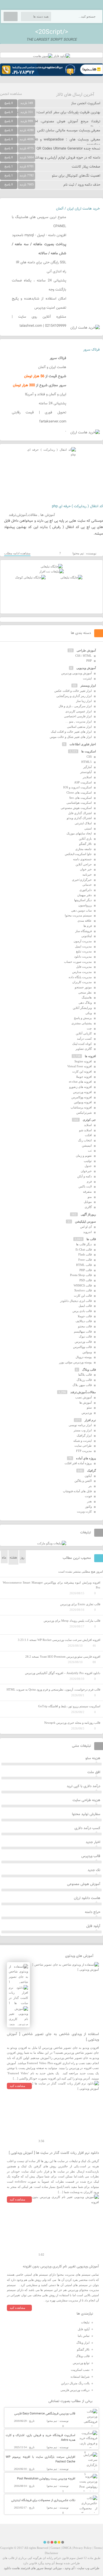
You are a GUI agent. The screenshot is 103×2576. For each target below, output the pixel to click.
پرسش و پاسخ (83, 1018)
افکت (88, 1135)
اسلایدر (87, 777)
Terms (98, 2548)
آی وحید (69, 2568)
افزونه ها (90, 1056)
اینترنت (87, 678)
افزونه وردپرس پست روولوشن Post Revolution (46, 2479)
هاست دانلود (12, 2568)
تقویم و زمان (84, 1156)
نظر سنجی (85, 992)
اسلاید (88, 1125)
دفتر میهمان (84, 895)
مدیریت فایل (84, 967)
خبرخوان (86, 1171)
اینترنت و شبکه (83, 1441)
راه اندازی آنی (56, 272)
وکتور (88, 1506)
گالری (88, 1207)
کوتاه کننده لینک (82, 1044)
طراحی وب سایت (88, 2568)
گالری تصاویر (84, 1049)
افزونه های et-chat (80, 1082)
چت (89, 1028)
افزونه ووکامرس (82, 1097)
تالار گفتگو (85, 844)
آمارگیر (87, 767)
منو (90, 1197)
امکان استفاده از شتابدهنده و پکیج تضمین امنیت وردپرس (39, 303)
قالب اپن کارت (83, 1296)
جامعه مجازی (83, 849)
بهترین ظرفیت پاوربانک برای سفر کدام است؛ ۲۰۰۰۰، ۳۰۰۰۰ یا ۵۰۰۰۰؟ (50, 112)
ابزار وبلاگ (83, 2343)
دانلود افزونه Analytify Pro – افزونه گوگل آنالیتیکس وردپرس (63, 1673)
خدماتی (87, 885)
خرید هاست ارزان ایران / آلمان (78, 209)
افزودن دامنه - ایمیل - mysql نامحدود (39, 235)
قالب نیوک (85, 1336)
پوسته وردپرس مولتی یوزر (75, 1362)
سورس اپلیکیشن (85, 1221)
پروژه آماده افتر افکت (78, 1463)
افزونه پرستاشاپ (81, 1107)
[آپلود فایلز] (61, 56)
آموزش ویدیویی (86, 668)
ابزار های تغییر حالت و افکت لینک (71, 732)
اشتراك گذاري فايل (80, 813)
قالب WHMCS (83, 1285)
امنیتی (88, 828)
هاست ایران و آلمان (52, 367)
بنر (90, 1486)
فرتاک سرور (91, 350)
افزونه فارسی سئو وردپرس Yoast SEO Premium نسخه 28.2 (63, 1657)
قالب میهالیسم (83, 1331)
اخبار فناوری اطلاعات (83, 744)
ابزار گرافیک (84, 1435)
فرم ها (88, 926)
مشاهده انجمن (11, 94)
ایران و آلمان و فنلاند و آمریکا (46, 394)
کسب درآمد (84, 1039)
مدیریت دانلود (83, 957)
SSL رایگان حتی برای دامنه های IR (41, 263)
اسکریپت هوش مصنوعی (76, 808)
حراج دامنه (93, 1912)
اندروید (87, 1232)
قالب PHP (86, 1270)
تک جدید (94, 1870)
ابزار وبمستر (88, 685)
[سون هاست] (43, 56)
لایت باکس (85, 1186)
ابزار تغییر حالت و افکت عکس (73, 691)
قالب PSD (86, 1280)
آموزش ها (48, 515)
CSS (89, 757)
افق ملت (94, 1772)
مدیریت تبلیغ (84, 951)
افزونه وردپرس (82, 1092)
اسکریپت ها (89, 751)
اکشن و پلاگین (83, 1481)
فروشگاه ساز (83, 931)
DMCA (67, 2548)
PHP (89, 661)
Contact (55, 2548)
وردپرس (87, 1413)
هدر (89, 1501)
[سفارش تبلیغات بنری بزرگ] (52, 566)
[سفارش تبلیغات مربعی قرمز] (30, 577)
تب (90, 1150)
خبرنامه (87, 874)
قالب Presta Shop (81, 1275)
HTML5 (87, 762)
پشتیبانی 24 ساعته (52, 404)
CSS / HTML (83, 656)
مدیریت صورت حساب (78, 962)
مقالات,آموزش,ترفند (23, 515)
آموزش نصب (83, 1397)
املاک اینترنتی (83, 823)
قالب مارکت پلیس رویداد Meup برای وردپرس (72, 1621)
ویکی (89, 1013)
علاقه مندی (85, 921)
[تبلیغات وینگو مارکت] (52, 1543)
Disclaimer (51, 2553)
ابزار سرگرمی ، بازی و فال (75, 706)
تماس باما (84, 2336)
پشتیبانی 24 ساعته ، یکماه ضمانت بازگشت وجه (39, 285)
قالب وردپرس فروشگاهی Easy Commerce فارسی (45, 2414)
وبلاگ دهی (85, 1003)
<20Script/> (52, 32)
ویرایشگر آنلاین (82, 1008)
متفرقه (87, 1192)
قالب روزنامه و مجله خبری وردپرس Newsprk (72, 1723)
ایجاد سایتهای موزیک (79, 833)
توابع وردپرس (81, 2363)
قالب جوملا (85, 1316)
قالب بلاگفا (85, 1375)
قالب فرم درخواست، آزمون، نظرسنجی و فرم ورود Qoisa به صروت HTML (53, 1689)
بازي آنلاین (85, 839)
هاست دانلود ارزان (87, 1898)
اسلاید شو (85, 1130)
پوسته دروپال (84, 1357)
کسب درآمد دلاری (87, 1828)
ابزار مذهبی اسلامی (79, 727)
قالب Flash (85, 1254)
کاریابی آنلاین (84, 1033)
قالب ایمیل (85, 1306)
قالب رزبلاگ (84, 1380)
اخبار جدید (93, 1842)
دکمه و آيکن (84, 1176)
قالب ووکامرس (82, 1347)
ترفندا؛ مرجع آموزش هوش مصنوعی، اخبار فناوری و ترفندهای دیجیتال (50, 124)
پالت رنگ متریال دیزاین (75, 2383)
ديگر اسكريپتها (83, 900)
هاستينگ (87, 997)
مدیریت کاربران (82, 982)
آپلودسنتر (86, 772)
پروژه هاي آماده (86, 1458)
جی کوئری (89, 1120)
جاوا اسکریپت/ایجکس (78, 854)
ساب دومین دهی (81, 910)
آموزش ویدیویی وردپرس (76, 673)
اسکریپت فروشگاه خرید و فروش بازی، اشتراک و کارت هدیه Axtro (41, 2438)
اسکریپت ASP (83, 782)
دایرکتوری (86, 890)
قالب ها (91, 1239)
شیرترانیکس (84, 1113)
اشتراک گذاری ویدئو (79, 818)
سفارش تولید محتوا (86, 1814)
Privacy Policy (83, 2548)
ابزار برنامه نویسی (80, 1425)
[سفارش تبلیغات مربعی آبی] (71, 577)
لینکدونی (87, 936)
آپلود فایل (93, 1926)
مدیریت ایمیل (83, 946)
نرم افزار (90, 1420)
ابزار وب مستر (83, 1430)
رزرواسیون (85, 905)
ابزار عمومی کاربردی (79, 711)
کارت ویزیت (84, 1511)
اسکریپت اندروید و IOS (77, 787)
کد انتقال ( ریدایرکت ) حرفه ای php (77, 506)
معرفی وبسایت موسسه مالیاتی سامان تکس (69, 131)
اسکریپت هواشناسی (79, 803)
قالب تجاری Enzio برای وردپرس (80, 1604)
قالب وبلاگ (89, 1370)
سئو (89, 1407)
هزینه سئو (93, 1758)
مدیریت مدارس (82, 972)
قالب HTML (84, 1265)
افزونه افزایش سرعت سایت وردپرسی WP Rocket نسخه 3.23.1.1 (59, 1640)
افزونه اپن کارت (82, 1071)
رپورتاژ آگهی (88, 1214)
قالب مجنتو (85, 1326)
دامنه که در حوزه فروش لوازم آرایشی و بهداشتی (66, 158)
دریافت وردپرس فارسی (75, 2390)
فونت (88, 1496)
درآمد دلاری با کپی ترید (83, 1786)
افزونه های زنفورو (80, 1087)
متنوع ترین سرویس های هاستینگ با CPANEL (39, 222)
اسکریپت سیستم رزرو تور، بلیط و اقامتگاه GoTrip (69, 1706)
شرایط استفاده (80, 2377)
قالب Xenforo (83, 1290)
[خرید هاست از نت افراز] (51, 571)
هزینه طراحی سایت (86, 1800)
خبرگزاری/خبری (82, 880)
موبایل (88, 1202)
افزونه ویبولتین (83, 1102)
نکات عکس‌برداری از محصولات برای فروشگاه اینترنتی (43, 2500)
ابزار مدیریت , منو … (79, 721)
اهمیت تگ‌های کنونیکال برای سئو (76, 176)
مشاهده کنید (17, 2086)
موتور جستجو (83, 987)
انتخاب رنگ (85, 1140)
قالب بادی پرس (82, 1311)
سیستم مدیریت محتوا (78, 915)
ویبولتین (87, 1352)
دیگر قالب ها (84, 1244)
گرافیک (91, 1471)
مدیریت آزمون (83, 941)
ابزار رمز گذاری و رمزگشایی (74, 696)
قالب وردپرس (83, 1342)
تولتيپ (88, 1161)
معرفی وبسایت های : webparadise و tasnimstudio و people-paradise (50, 142)
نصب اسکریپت (80, 2370)
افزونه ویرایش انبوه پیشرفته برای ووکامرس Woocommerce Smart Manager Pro (51, 1585)
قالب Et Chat (84, 1249)
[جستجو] (11, 16)
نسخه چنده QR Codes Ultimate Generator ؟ (67, 149)
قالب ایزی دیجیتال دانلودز (76, 1301)
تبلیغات (85, 2322)
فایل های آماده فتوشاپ (77, 1491)
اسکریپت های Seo (80, 798)
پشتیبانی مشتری (82, 1023)
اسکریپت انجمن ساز (86, 103)
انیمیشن (87, 1145)
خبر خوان (86, 869)
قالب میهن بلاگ (82, 1385)
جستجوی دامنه (82, 859)
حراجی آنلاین (84, 864)
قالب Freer (85, 1260)
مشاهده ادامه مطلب (17, 553)
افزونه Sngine (83, 1061)
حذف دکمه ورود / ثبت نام (82, 185)
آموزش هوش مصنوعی (84, 1884)
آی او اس (86, 1227)
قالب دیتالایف (84, 1321)
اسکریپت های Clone (79, 792)
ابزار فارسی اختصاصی (78, 716)
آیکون (88, 1476)
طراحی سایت (83, 1446)
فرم (89, 1181)
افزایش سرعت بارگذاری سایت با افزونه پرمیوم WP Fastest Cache (41, 2459)
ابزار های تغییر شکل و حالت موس (71, 737)
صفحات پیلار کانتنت (86, 167)
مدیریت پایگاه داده (80, 977)
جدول (88, 1166)
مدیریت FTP (84, 1451)
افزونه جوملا (84, 1077)
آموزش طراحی (86, 650)
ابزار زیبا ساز (84, 701)
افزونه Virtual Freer (80, 1066)
